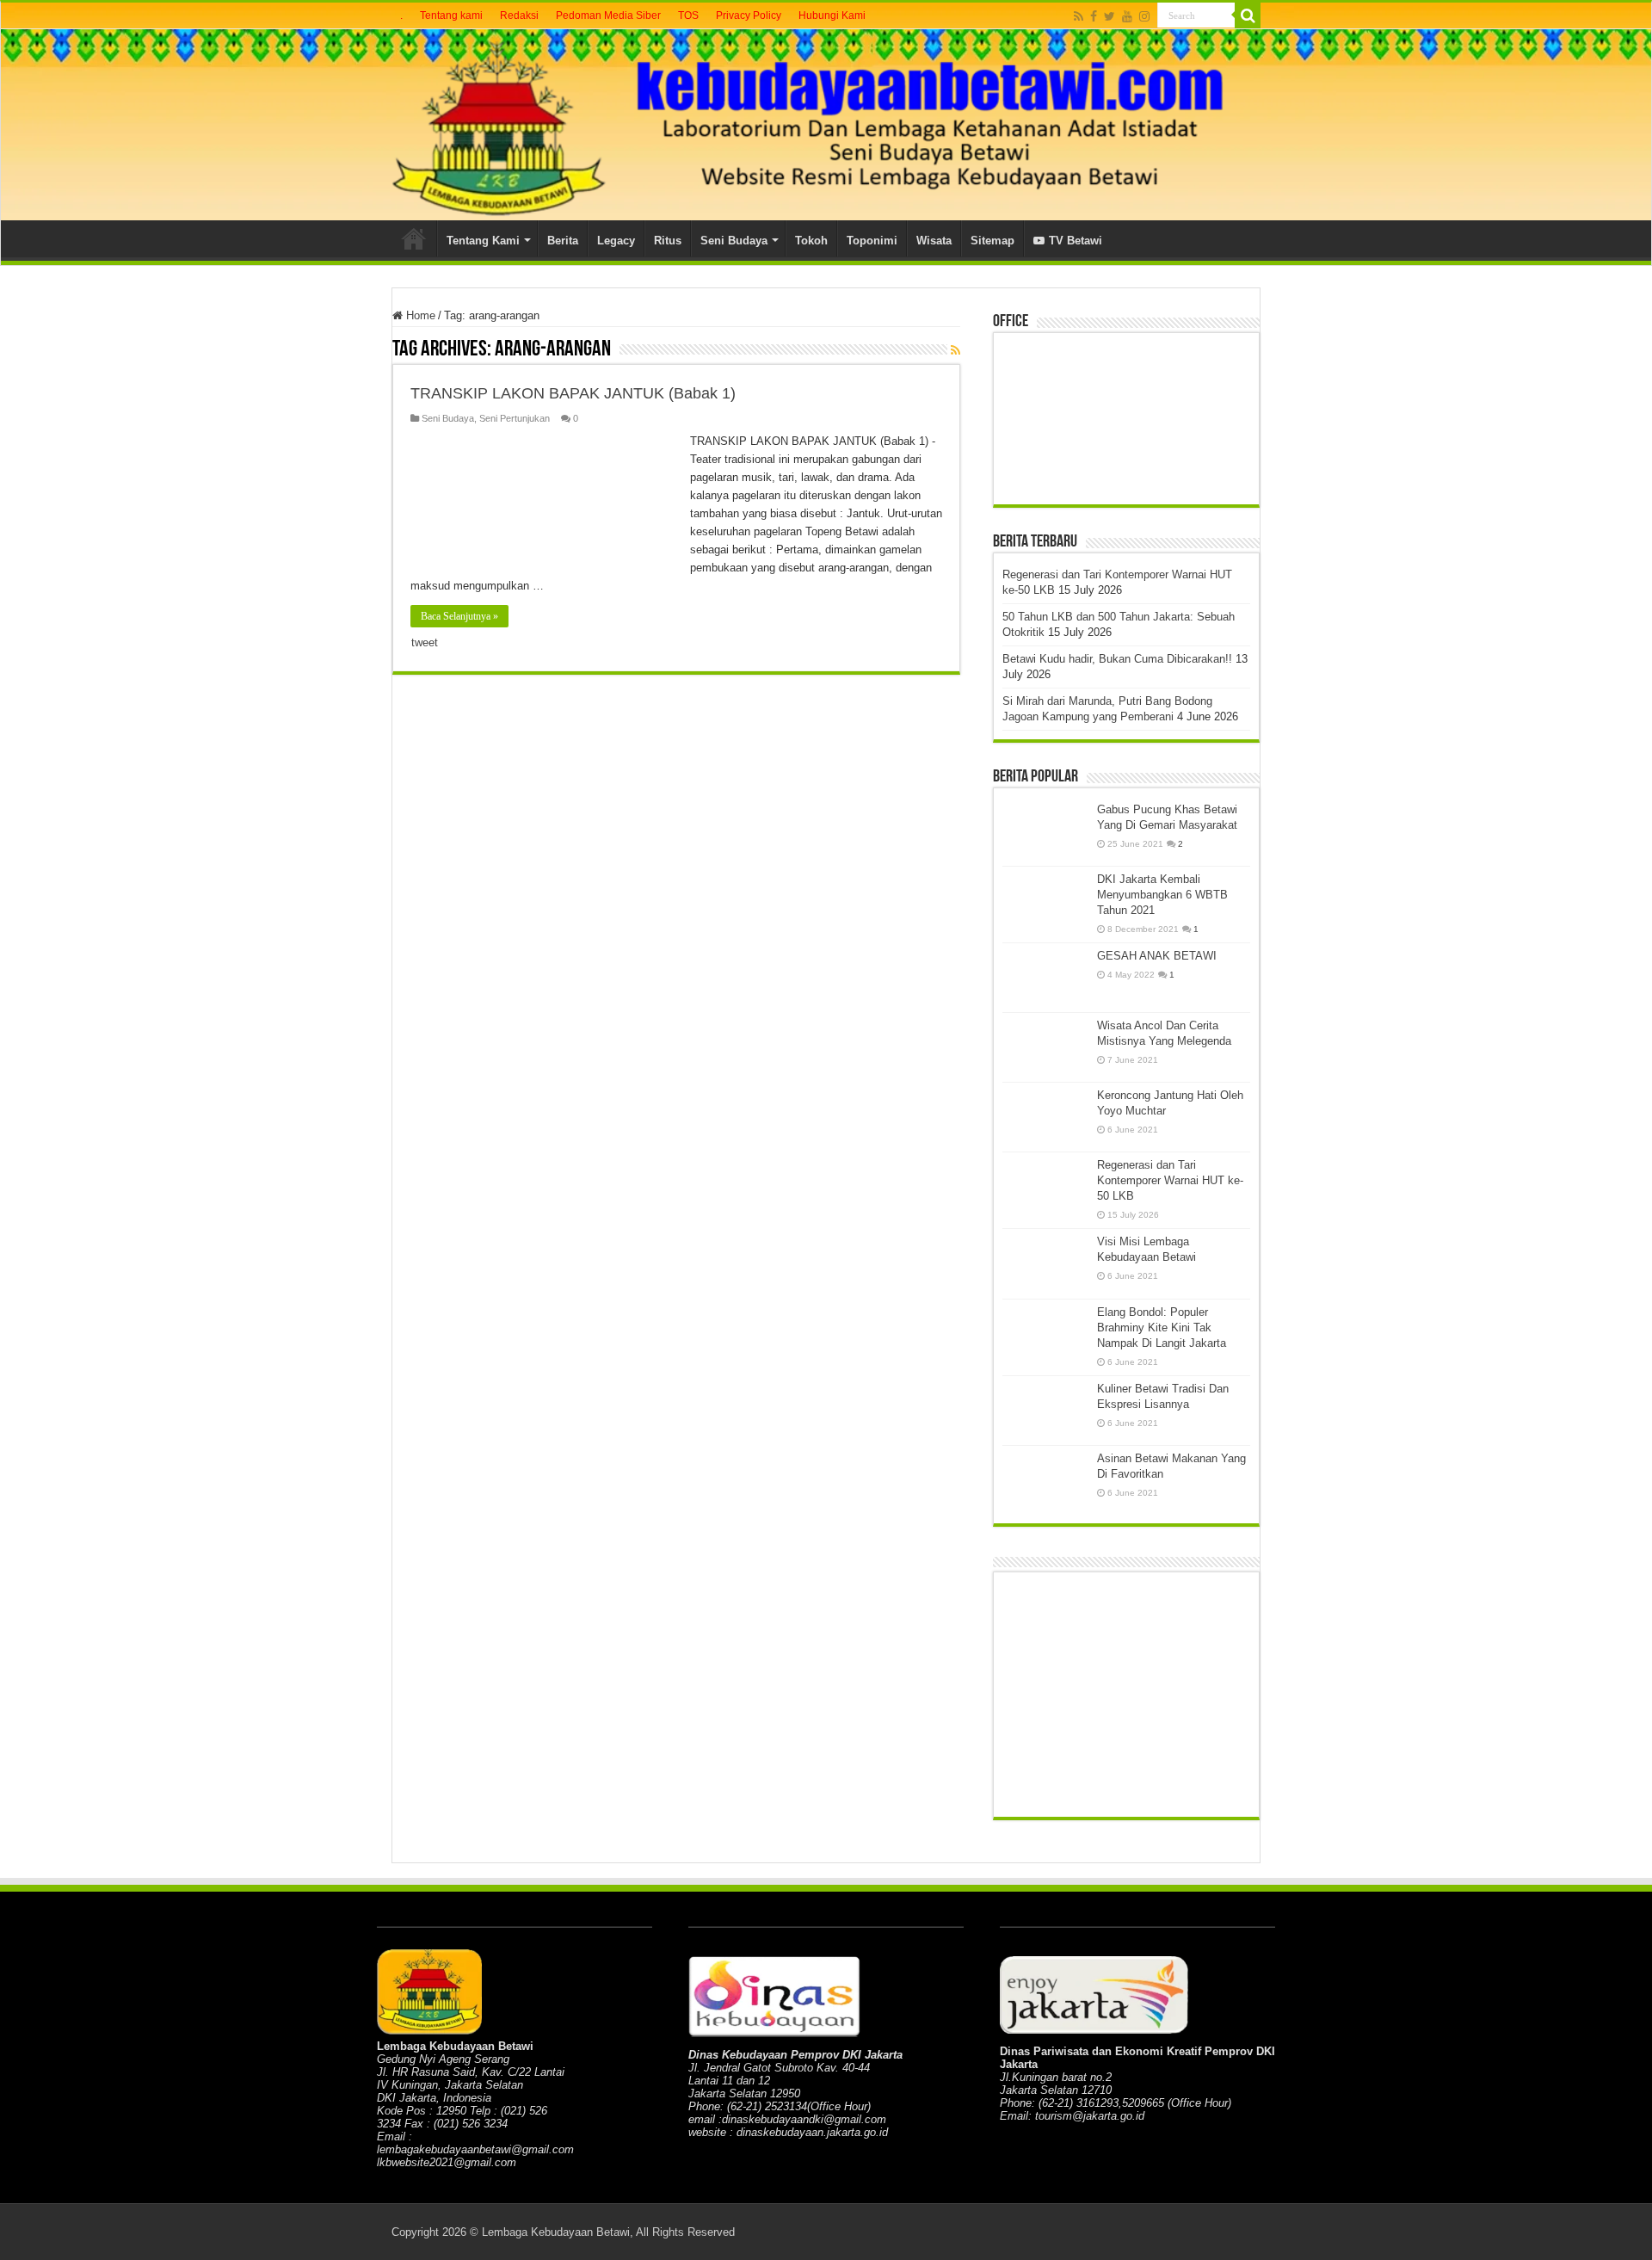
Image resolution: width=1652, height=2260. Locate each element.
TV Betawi (1076, 241)
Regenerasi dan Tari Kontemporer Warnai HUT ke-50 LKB (1170, 1180)
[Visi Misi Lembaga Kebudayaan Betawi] (1045, 1263)
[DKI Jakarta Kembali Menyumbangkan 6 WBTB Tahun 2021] (1045, 901)
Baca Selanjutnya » (459, 616)
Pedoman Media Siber (608, 15)
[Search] (1248, 15)
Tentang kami (451, 15)
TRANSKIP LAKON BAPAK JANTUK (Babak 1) (573, 393)
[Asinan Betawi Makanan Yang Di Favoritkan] (1045, 1480)
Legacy (616, 241)
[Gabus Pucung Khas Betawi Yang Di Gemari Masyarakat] (1045, 831)
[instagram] (1144, 16)
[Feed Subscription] (955, 350)
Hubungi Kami (832, 15)
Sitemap (992, 241)
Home (414, 238)
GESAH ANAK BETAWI (1157, 956)
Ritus (668, 241)
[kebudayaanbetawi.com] (826, 125)
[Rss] (1079, 16)
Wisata (934, 241)
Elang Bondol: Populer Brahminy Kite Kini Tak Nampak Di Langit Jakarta (1162, 1328)
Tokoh (811, 241)
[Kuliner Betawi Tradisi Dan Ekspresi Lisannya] (1045, 1411)
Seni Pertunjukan (515, 418)
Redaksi (519, 15)
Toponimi (872, 241)
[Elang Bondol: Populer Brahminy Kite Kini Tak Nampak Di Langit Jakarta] (1045, 1334)
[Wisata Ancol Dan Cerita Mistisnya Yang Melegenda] (1045, 1047)
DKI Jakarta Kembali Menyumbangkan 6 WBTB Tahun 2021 (1162, 895)
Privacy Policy (749, 15)
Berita (563, 241)
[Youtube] (1127, 16)
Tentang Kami (483, 241)
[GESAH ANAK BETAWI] (1045, 978)
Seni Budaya (734, 241)
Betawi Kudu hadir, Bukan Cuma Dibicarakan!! (1117, 659)
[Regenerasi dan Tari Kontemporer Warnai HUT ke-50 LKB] (1045, 1187)
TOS (688, 15)
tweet (425, 642)
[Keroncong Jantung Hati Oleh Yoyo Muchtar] (1045, 1117)
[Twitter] (1110, 16)
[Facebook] (1094, 16)
